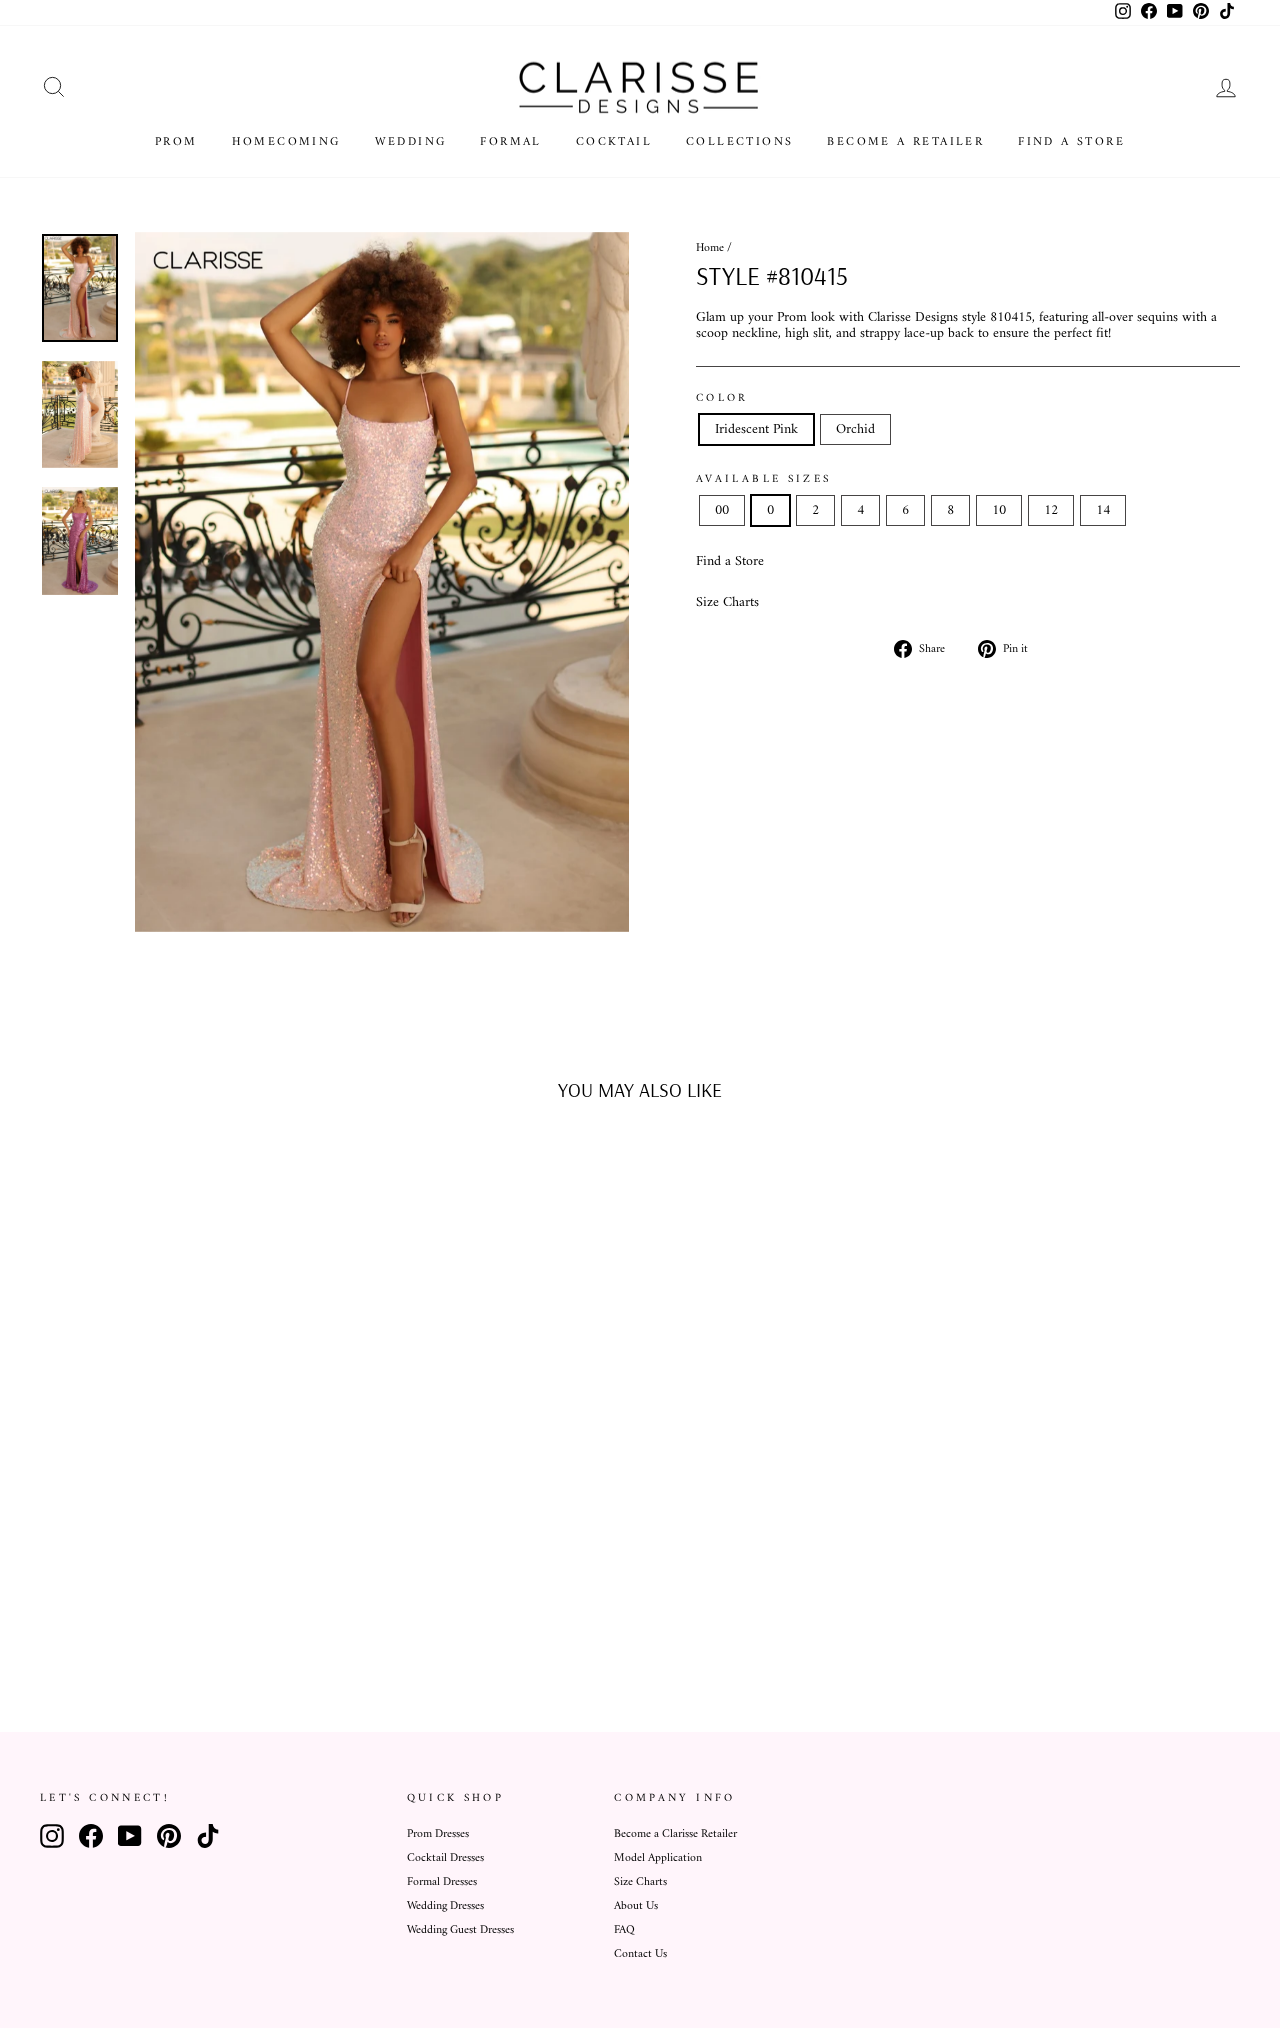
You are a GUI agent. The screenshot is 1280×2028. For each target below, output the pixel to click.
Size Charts (727, 602)
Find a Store (1071, 142)
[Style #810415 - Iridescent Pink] (168, 1613)
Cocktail (614, 142)
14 (1103, 510)
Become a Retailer (905, 142)
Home (710, 248)
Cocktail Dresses (445, 1858)
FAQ (624, 1930)
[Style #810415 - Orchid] (195, 1613)
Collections (739, 142)
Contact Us (640, 1954)
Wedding (411, 142)
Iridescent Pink (756, 429)
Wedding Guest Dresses (460, 1930)
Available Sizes (763, 479)
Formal (510, 142)
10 (999, 510)
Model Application (658, 1858)
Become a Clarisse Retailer (675, 1834)
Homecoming (286, 142)
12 (1051, 510)
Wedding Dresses (445, 1906)
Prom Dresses (438, 1834)
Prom (176, 142)
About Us (636, 1906)
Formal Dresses (442, 1882)
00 (722, 510)
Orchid (855, 429)
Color (722, 398)
